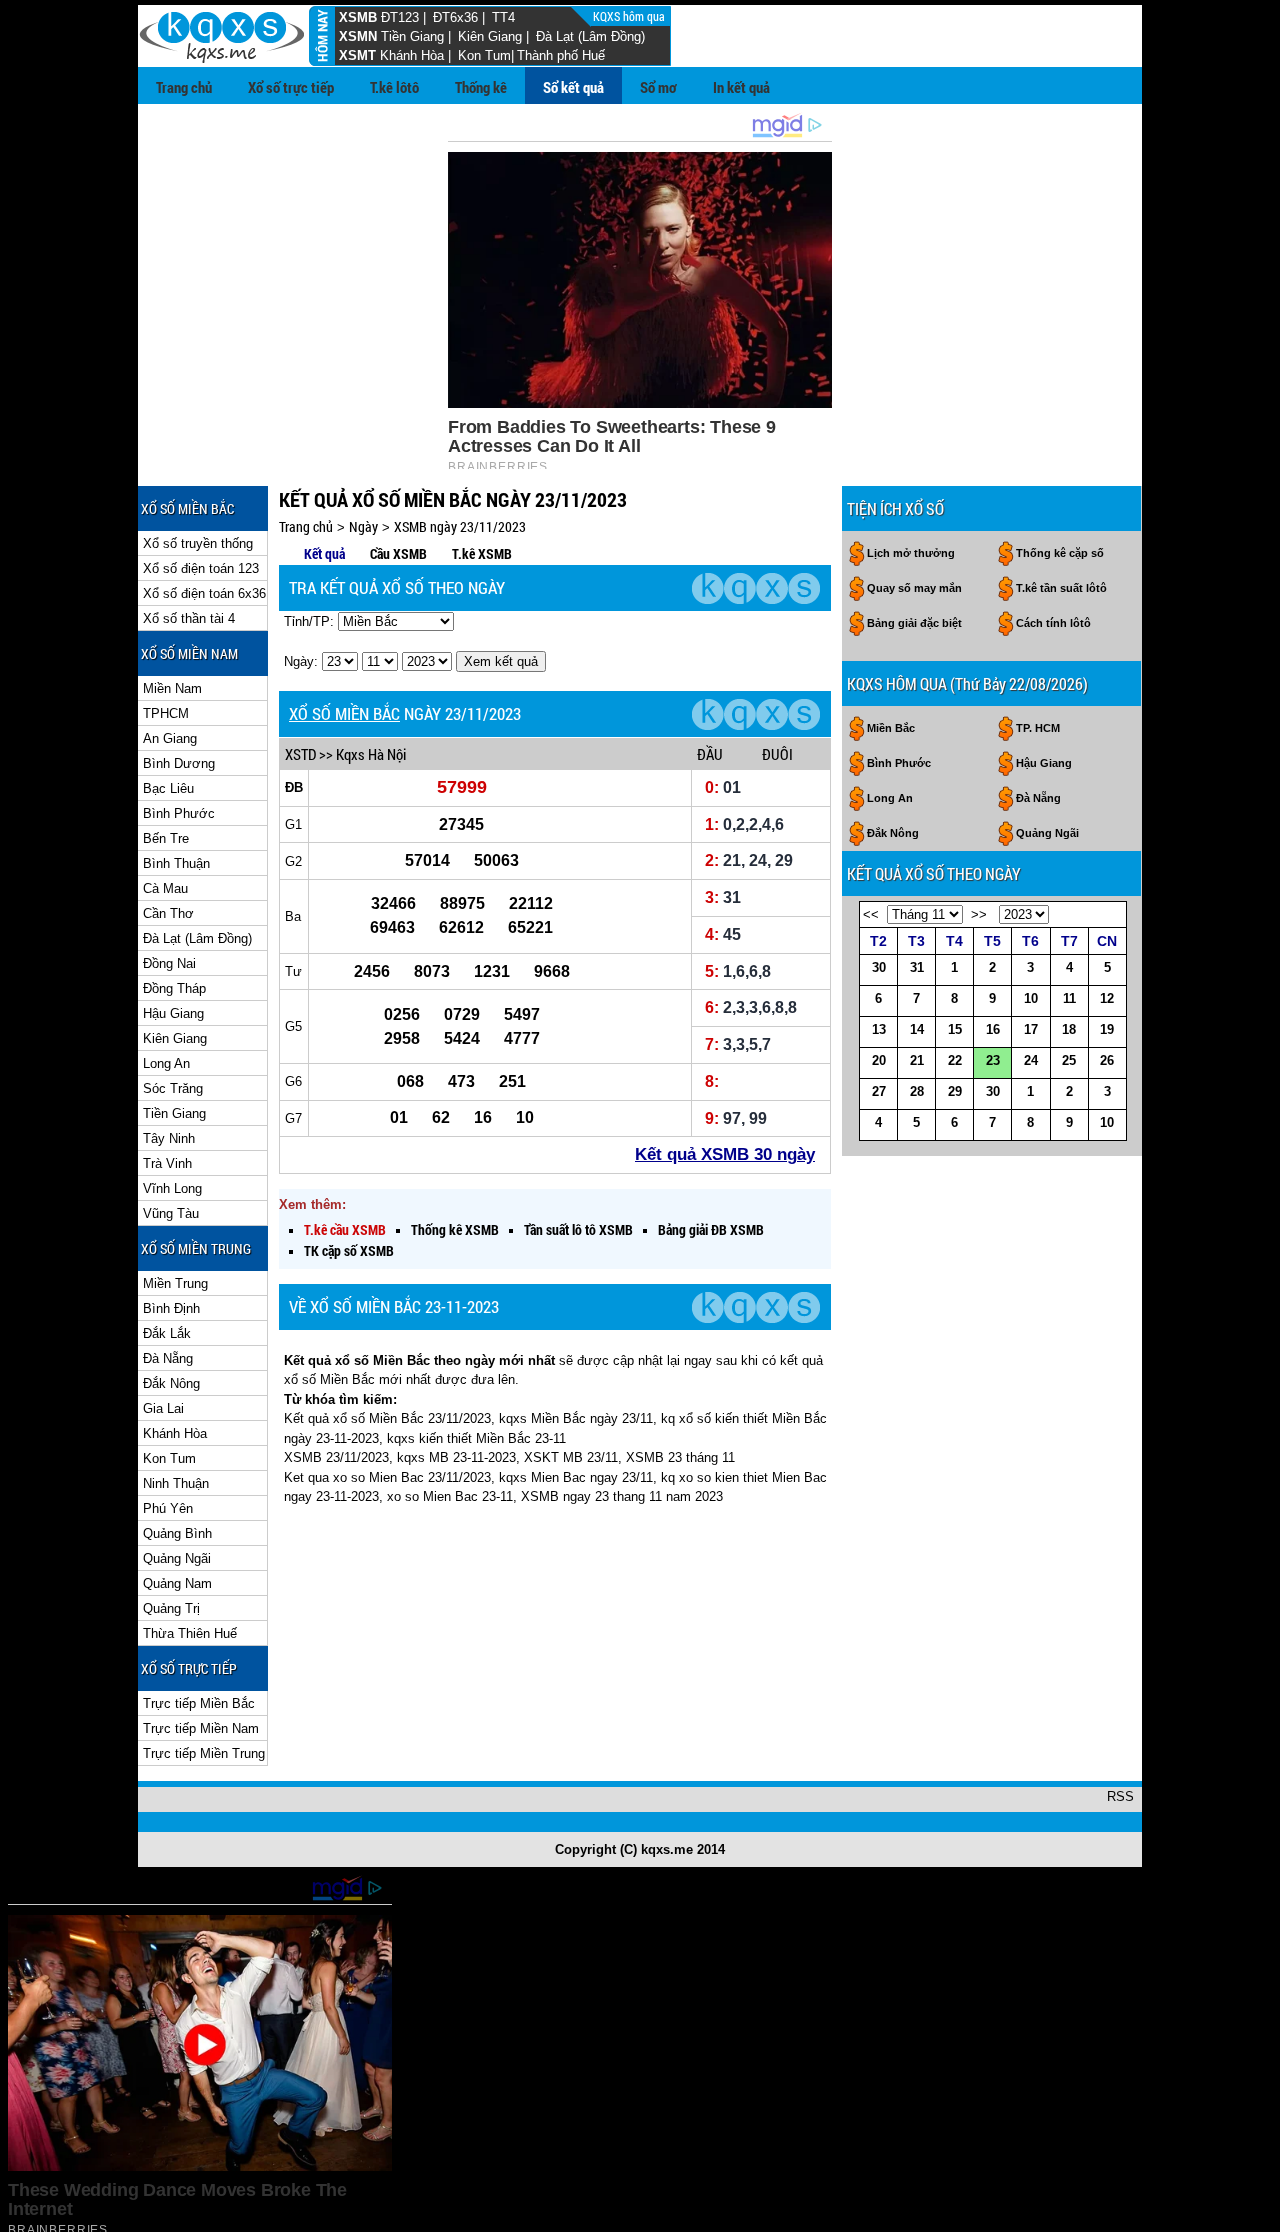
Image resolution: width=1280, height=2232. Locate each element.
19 (1107, 1029)
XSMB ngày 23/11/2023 (460, 526)
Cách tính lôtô (1053, 623)
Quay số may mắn (914, 588)
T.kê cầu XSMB (345, 1229)
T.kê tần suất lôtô (1061, 588)
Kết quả (324, 553)
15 (955, 1029)
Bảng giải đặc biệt (914, 623)
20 (879, 1060)
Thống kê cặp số (1060, 553)
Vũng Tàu (171, 1213)
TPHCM (166, 713)
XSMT (357, 55)
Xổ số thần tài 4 (189, 618)
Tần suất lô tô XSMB (578, 1229)
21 (917, 1060)
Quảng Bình (177, 1533)
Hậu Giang (173, 1013)
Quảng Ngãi (177, 1558)
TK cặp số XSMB (349, 1250)
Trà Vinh (167, 1163)
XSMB (358, 17)
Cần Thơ (168, 913)
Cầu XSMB (398, 553)
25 (1069, 1060)
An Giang (170, 738)
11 (1069, 998)
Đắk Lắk (167, 1333)
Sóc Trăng (173, 1088)
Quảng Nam (177, 1583)
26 (1107, 1060)
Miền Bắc (891, 728)
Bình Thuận (176, 863)
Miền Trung (175, 1283)
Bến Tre (166, 838)
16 (993, 1029)
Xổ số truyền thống (198, 543)
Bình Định (171, 1308)
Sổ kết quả (573, 87)
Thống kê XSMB (455, 1229)
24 (1031, 1060)
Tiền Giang (412, 36)
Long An (166, 1063)
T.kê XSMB (482, 553)
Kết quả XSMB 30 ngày (725, 1154)
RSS (1120, 1796)
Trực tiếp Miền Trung (204, 1753)
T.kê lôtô (394, 87)
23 (993, 1060)
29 (955, 1091)
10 (1031, 998)
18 (1069, 1029)
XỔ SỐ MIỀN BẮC (344, 713)
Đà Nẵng (168, 1358)
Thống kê (481, 87)
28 (917, 1091)
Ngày (363, 526)
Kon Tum (484, 55)
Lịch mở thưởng (911, 553)
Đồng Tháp (174, 988)
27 (879, 1091)
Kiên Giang (490, 36)
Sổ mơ (658, 87)
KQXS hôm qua (630, 16)
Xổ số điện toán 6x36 (204, 593)
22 (955, 1060)
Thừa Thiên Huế (190, 1633)
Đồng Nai (169, 963)
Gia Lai (163, 1408)
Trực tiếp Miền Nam (201, 1728)
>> (979, 914)
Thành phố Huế (561, 55)
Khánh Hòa (412, 55)
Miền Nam (172, 688)
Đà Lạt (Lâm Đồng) (590, 36)
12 (1107, 998)
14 (917, 1029)
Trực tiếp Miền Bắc (199, 1703)
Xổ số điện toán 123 (201, 568)
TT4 (503, 17)
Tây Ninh (169, 1138)
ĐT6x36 (455, 17)
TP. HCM (1038, 728)
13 (879, 1029)
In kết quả (741, 87)
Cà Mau (165, 888)
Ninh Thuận (176, 1483)
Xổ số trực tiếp (291, 87)
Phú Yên (168, 1508)
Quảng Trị (171, 1608)
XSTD (300, 754)
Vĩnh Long (172, 1188)
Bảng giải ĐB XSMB (711, 1229)
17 (1031, 1029)
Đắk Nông (171, 1383)
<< (871, 914)
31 (917, 967)
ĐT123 (400, 17)
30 (879, 967)
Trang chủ (184, 87)
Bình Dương (179, 763)
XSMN (358, 36)
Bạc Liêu (168, 788)
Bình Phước (179, 813)
